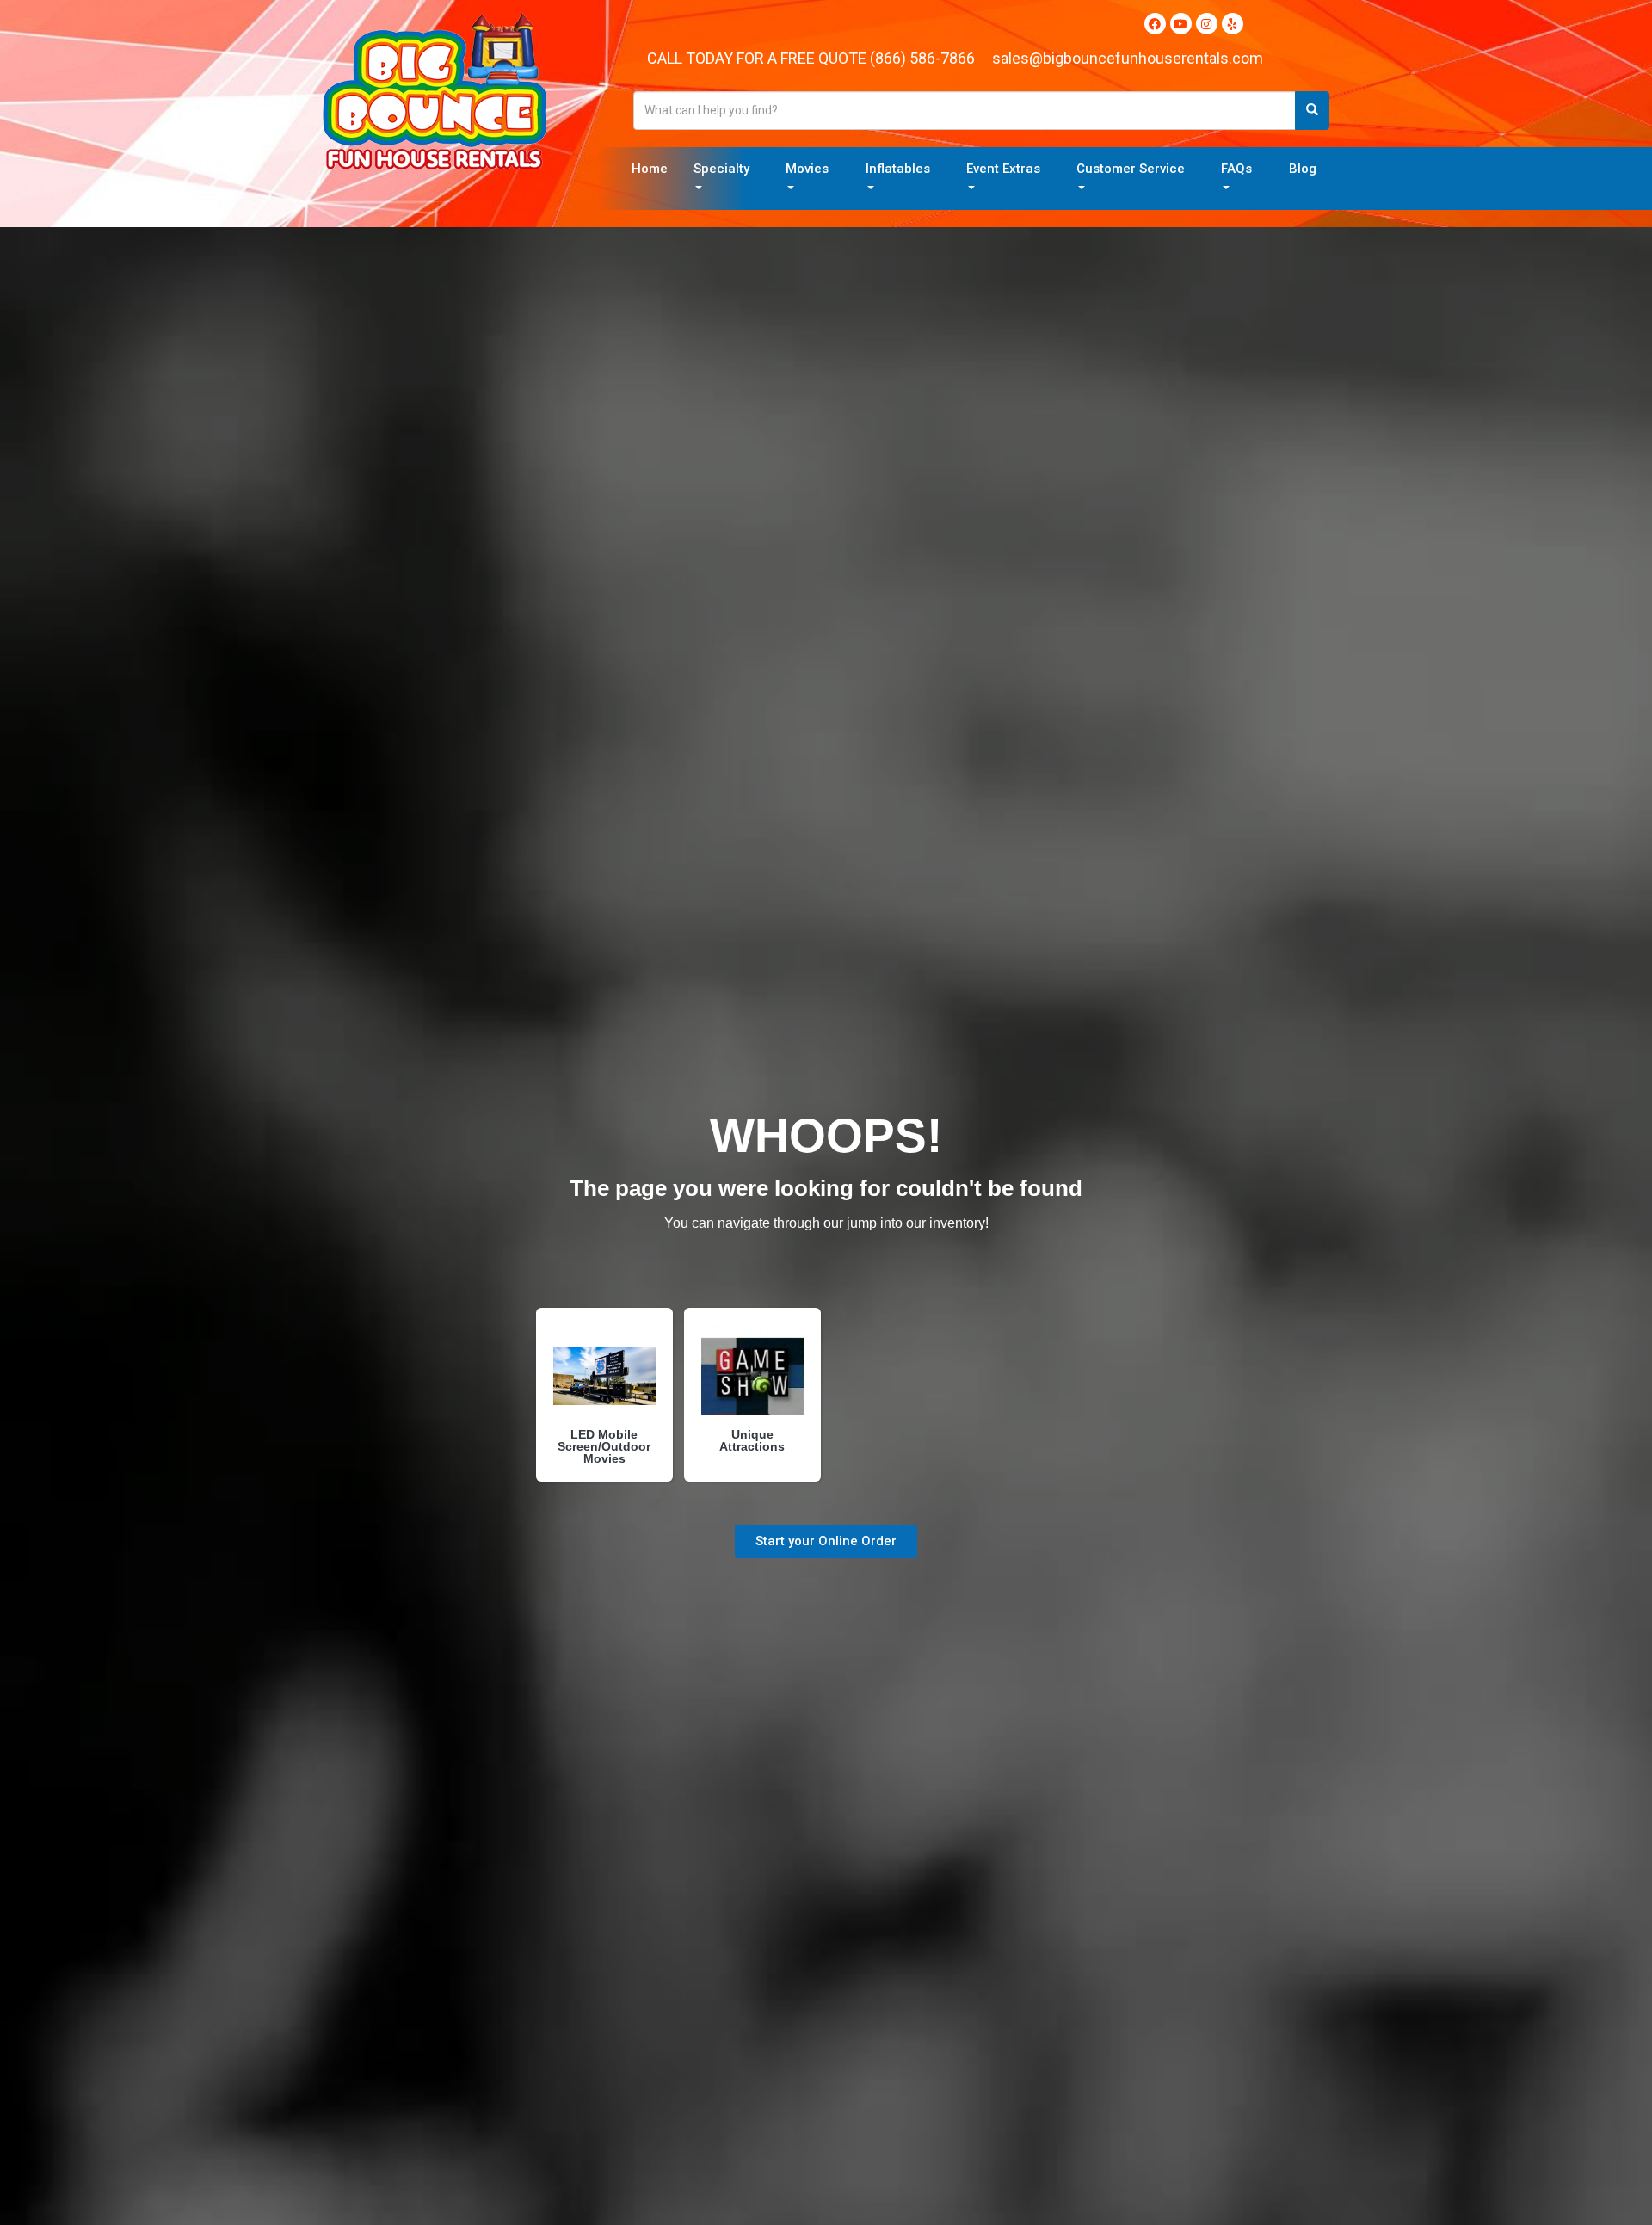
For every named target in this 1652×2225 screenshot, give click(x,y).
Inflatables (898, 169)
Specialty (721, 169)
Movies (807, 169)
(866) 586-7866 (922, 58)
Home (650, 169)
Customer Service (1131, 169)
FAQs (1236, 169)
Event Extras (1003, 169)
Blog (1303, 169)
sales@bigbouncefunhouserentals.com (1128, 58)
